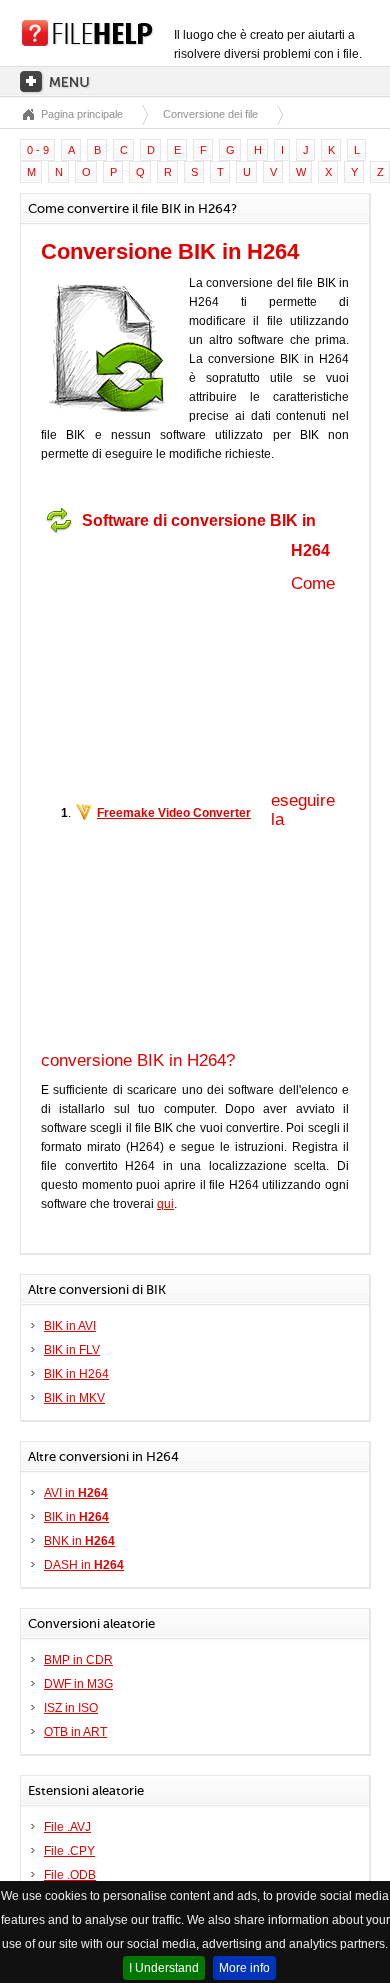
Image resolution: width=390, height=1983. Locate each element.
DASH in (84, 1565)
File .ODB (70, 1875)
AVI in (76, 1493)
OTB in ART (75, 1732)
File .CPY (69, 1851)
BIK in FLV (72, 1350)
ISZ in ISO (71, 1708)
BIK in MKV (74, 1398)
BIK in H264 (76, 1374)
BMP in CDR (78, 1660)
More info (244, 1968)
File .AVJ (67, 1827)
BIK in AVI (70, 1326)
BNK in (79, 1541)
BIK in (76, 1517)
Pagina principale (82, 114)
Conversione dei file (210, 114)
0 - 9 (38, 150)
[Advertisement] (166, 667)
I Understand (164, 1968)
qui (165, 1204)
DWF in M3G (78, 1684)
